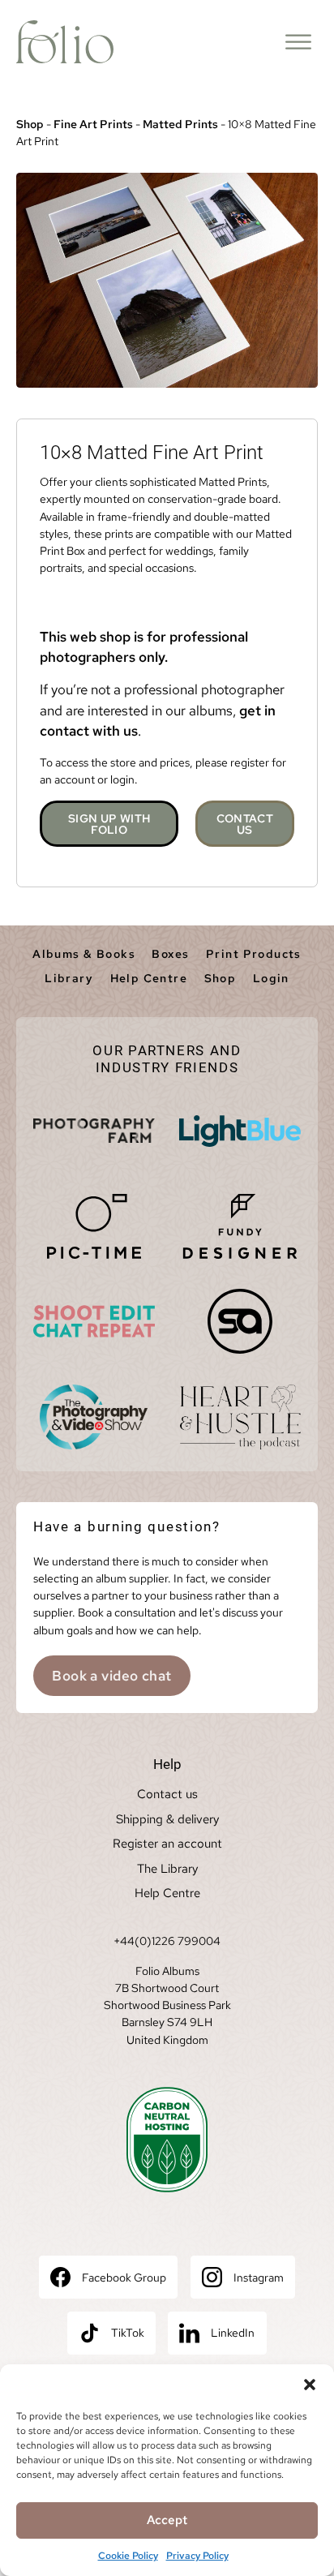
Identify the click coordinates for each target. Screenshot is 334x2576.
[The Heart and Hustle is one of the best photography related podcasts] (240, 1417)
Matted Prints (180, 124)
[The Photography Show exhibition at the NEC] (94, 1417)
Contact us (167, 1794)
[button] (310, 2385)
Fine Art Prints (93, 124)
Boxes (170, 954)
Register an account (167, 1844)
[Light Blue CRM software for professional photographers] (240, 1131)
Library (69, 978)
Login (271, 978)
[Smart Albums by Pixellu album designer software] (240, 1321)
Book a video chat (111, 1676)
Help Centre (149, 978)
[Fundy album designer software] (240, 1226)
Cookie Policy (128, 2556)
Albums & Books (84, 954)
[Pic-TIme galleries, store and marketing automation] (94, 1226)
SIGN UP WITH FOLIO (109, 824)
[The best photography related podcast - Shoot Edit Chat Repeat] (94, 1321)
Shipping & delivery (167, 1819)
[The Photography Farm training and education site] (94, 1131)
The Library (167, 1869)
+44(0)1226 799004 (167, 1941)
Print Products (254, 954)
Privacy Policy (197, 2556)
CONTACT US (245, 824)
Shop (30, 124)
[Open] (298, 42)
